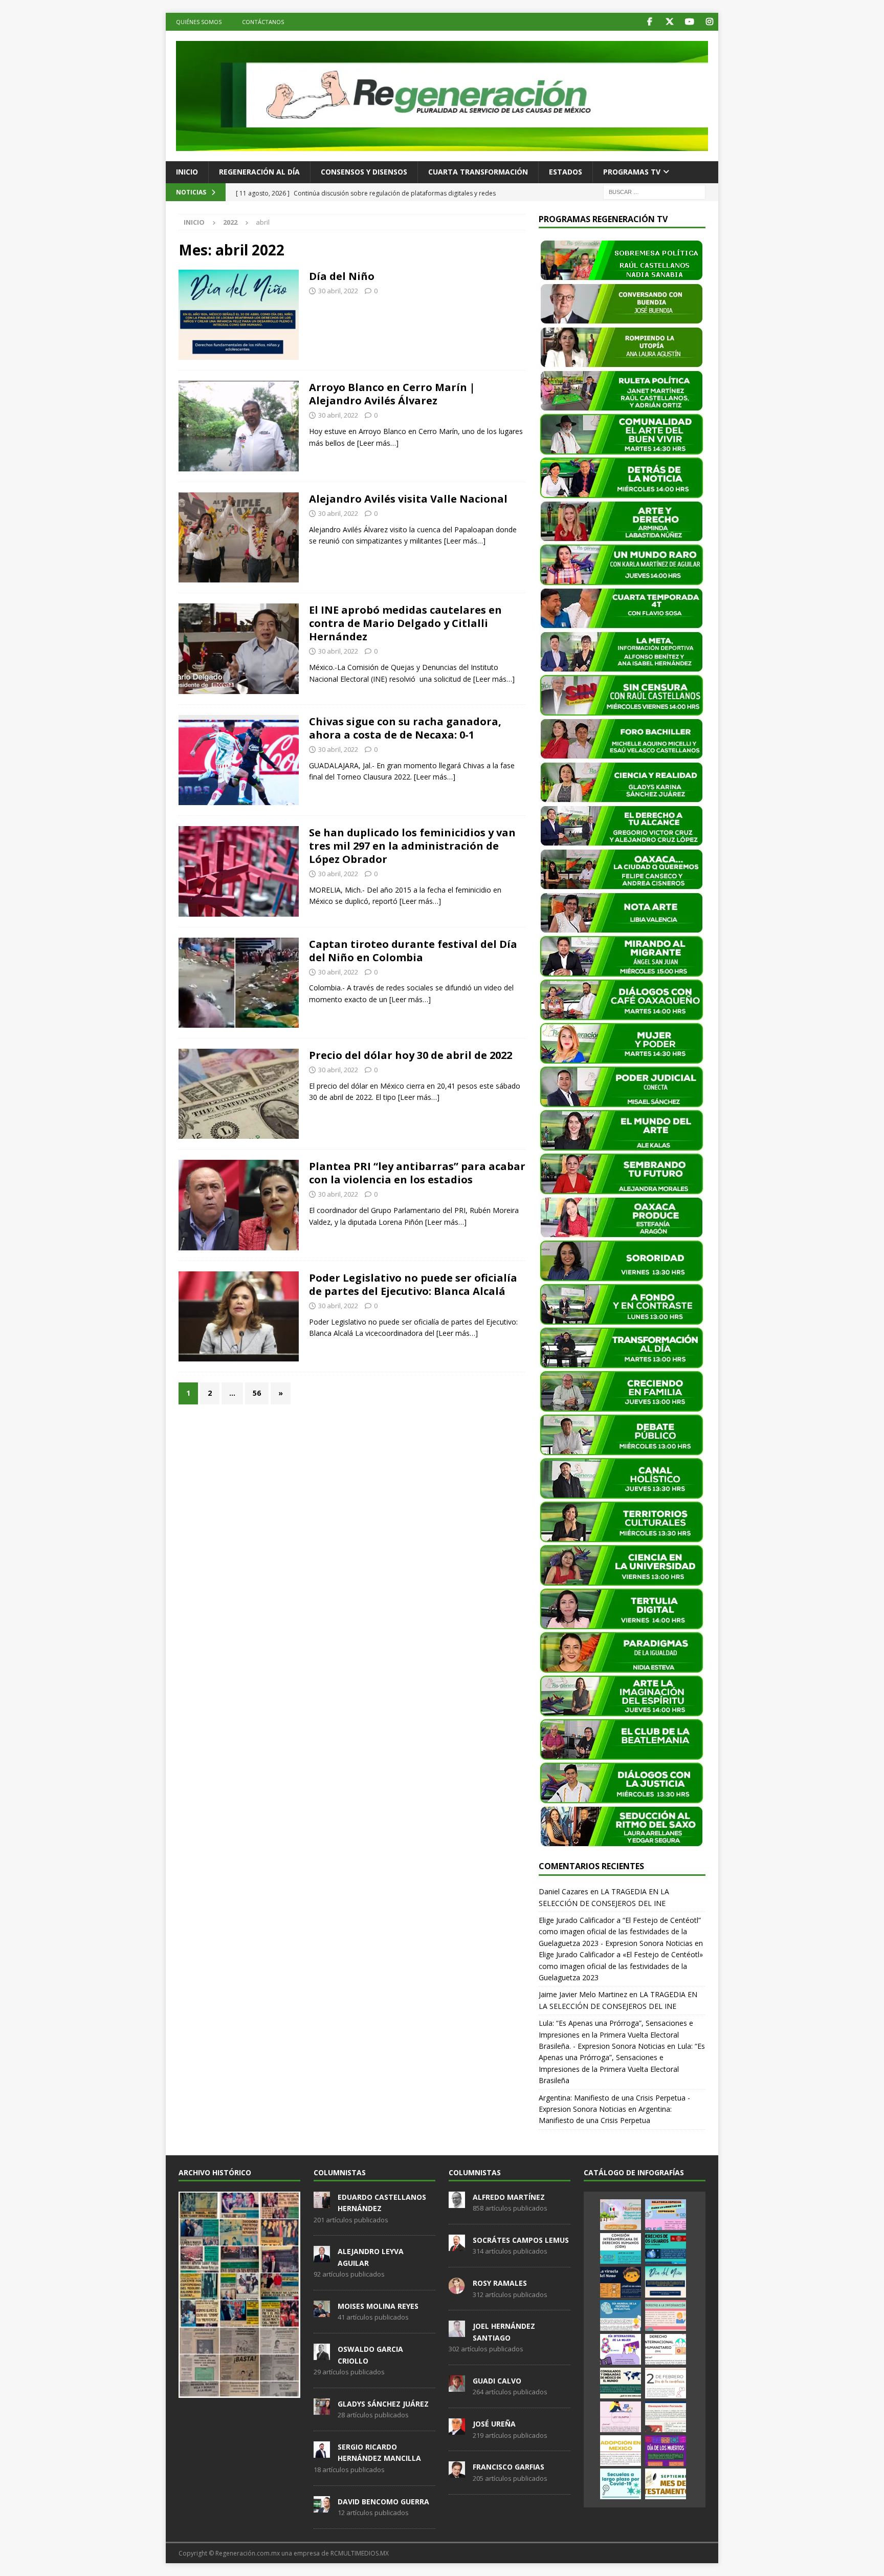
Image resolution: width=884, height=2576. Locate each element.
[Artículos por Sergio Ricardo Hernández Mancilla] (322, 2452)
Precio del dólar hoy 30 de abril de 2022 (411, 1055)
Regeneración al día (259, 172)
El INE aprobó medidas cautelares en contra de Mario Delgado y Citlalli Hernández (405, 623)
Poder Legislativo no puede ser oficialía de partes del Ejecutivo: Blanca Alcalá (413, 1284)
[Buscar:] (654, 191)
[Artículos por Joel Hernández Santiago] (457, 2332)
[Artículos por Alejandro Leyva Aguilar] (322, 2257)
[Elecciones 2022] (239, 426)
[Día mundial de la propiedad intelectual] (621, 2315)
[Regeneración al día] (239, 1094)
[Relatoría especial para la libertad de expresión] (666, 2215)
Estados (566, 172)
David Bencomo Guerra (383, 2502)
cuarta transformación (478, 172)
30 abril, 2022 (338, 291)
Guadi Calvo (497, 2381)
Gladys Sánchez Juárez (383, 2404)
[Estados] (239, 537)
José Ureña (494, 2424)
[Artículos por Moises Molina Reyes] (322, 2311)
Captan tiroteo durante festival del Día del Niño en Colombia (413, 951)
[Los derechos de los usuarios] (666, 2248)
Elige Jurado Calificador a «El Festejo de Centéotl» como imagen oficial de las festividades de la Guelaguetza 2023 (621, 1966)
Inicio (187, 172)
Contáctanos (263, 22)
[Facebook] (649, 22)
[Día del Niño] (666, 2282)
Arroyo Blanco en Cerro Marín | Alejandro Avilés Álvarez (392, 394)
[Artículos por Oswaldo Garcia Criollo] (322, 2354)
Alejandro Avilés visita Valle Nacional (408, 499)
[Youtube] (689, 22)
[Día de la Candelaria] (666, 2383)
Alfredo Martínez (509, 2197)
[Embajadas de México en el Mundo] (621, 2383)
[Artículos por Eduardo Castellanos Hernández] (322, 2202)
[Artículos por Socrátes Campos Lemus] (457, 2245)
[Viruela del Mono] (621, 2282)
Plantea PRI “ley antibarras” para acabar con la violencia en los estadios (417, 1173)
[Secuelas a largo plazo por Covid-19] (621, 2484)
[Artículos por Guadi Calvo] (457, 2386)
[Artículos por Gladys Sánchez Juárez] (322, 2409)
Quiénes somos (199, 22)
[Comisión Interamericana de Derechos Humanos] (621, 2248)
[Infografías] (239, 315)
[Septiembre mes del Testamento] (666, 2484)
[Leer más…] (378, 443)
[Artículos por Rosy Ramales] (457, 2288)
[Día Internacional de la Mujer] (621, 2349)
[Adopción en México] (621, 2451)
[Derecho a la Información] (666, 2315)
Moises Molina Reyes (378, 2306)
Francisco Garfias (509, 2467)
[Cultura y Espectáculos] (239, 760)
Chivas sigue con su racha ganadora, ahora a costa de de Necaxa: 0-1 (405, 728)
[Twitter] (669, 22)
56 (257, 1393)
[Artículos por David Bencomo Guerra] (322, 2507)
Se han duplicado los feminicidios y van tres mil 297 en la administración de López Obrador (412, 846)
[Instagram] (709, 22)
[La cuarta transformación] (239, 871)
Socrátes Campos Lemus (521, 2240)
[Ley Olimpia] (621, 2417)
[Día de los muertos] (666, 2451)
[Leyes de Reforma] (621, 2215)
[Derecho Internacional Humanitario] (666, 2349)
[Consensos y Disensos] (239, 648)
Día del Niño (342, 276)
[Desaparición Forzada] (666, 2417)
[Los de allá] (239, 983)
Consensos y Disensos (364, 172)
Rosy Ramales (500, 2283)
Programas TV (632, 172)
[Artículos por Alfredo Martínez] (457, 2202)
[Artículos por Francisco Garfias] (457, 2473)
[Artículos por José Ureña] (457, 2429)
